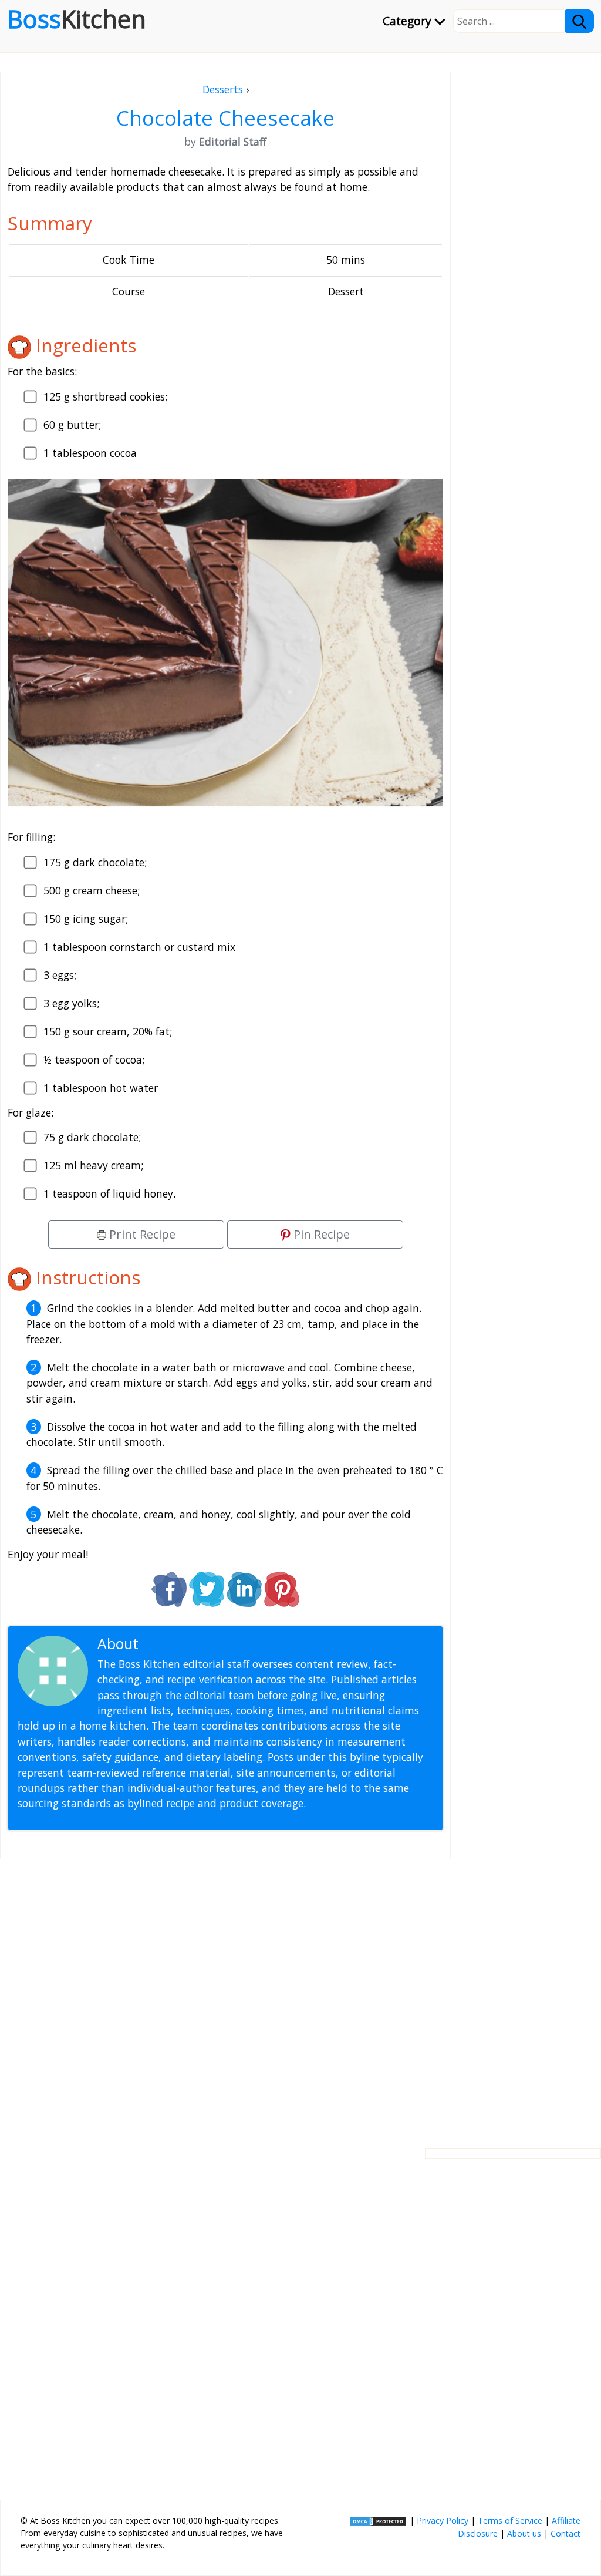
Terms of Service (510, 2520)
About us (524, 2533)
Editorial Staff (188, 1644)
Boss (77, 19)
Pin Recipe (320, 1234)
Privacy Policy (443, 2520)
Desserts (223, 89)
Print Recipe (141, 1234)
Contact (565, 2533)
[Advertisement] (225, 1995)
